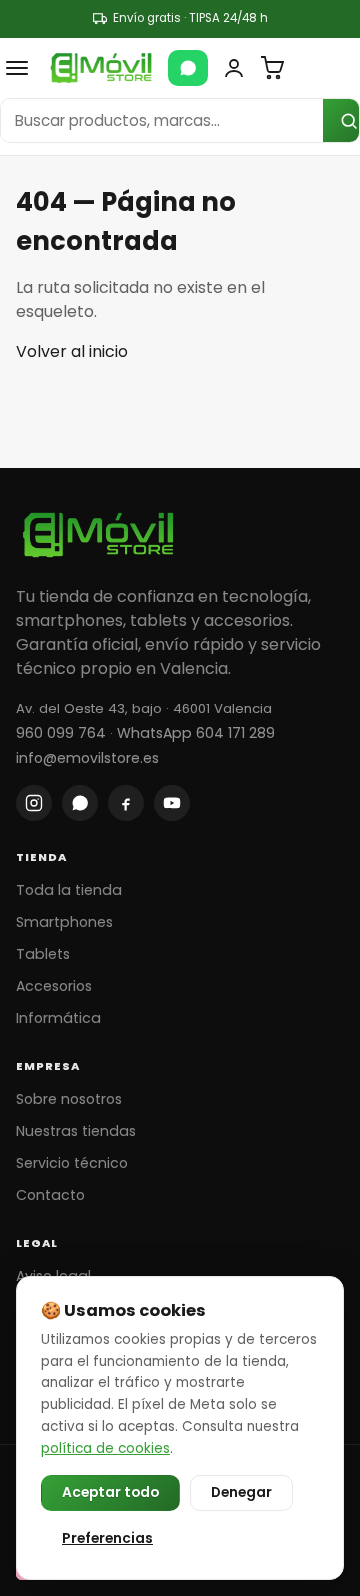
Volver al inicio (72, 351)
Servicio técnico (72, 1163)
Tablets (43, 954)
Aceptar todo (110, 1492)
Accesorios (54, 986)
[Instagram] (34, 803)
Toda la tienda (69, 890)
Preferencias (107, 1538)
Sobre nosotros (69, 1099)
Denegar (241, 1492)
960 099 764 (61, 733)
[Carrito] (272, 68)
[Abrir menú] (17, 68)
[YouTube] (172, 803)
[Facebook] (126, 803)
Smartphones (64, 922)
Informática (58, 1018)
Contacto (50, 1195)
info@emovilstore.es (87, 758)
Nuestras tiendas (76, 1131)
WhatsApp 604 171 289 (196, 733)
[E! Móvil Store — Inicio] (101, 68)
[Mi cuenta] (234, 68)
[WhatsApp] (188, 68)
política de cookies (105, 1448)
